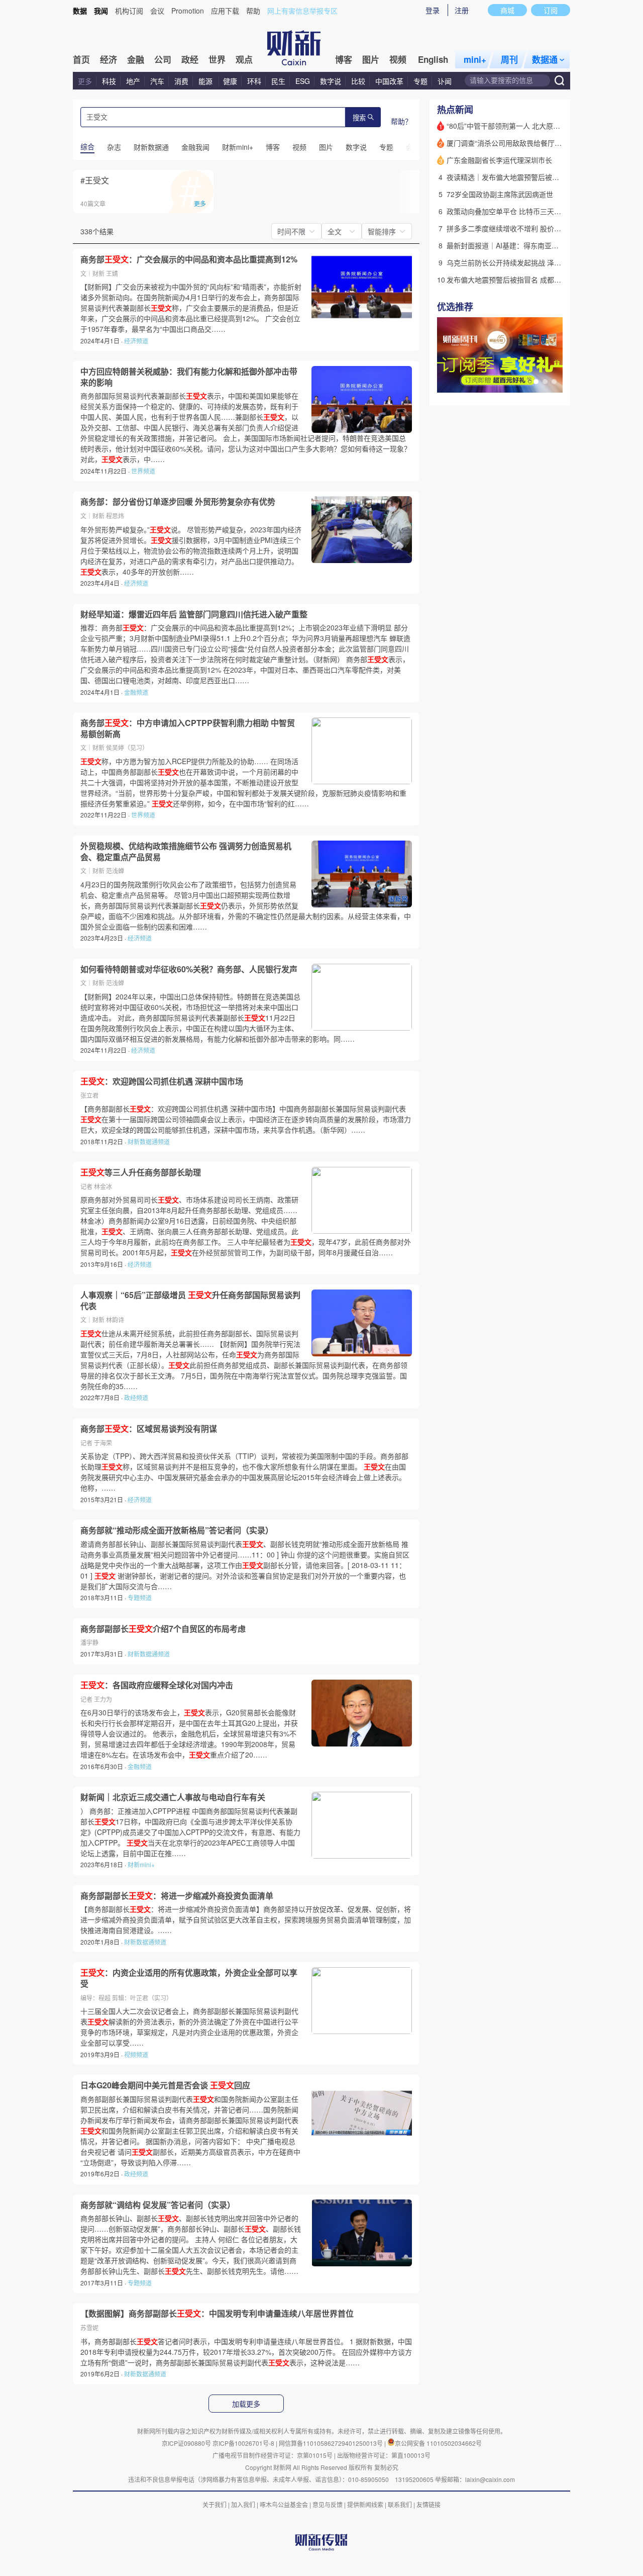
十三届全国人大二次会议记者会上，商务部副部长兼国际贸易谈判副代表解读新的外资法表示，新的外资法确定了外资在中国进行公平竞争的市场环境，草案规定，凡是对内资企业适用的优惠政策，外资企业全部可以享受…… (189, 2027)
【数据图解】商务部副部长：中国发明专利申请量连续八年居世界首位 (217, 2314)
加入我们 (243, 2504)
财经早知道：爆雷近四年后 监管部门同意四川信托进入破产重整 (194, 614)
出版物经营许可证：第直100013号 (384, 2455)
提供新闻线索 (365, 2504)
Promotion (188, 11)
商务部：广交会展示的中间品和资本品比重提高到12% (189, 259)
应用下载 (225, 11)
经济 (109, 59)
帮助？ (401, 121)
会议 (157, 11)
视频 (398, 59)
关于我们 (215, 2504)
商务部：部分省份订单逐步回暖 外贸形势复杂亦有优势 (178, 502)
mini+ (475, 59)
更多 (85, 81)
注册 (462, 10)
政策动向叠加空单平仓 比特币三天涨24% (511, 211)
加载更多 (246, 2404)
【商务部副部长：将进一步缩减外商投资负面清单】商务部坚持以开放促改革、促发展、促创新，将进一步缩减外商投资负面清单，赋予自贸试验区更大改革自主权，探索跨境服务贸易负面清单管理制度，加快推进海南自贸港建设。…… (246, 1919)
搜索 (359, 118)
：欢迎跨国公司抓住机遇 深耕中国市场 (162, 1081)
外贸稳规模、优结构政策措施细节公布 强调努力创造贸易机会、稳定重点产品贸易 (186, 851)
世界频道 (143, 471)
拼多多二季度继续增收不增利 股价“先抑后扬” (517, 228)
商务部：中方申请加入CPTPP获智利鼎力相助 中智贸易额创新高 (188, 728)
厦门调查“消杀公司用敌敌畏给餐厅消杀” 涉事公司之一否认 (538, 143)
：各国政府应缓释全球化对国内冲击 (157, 1685)
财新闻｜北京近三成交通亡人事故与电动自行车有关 (173, 1797)
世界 (217, 59)
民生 (278, 81)
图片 (371, 59)
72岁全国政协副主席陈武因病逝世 (500, 194)
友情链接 (428, 2504)
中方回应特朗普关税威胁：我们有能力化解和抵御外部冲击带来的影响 (189, 377)
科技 (109, 81)
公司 (163, 59)
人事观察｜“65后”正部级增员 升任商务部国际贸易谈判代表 (190, 1300)
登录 (433, 10)
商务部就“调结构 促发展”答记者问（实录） (158, 2205)
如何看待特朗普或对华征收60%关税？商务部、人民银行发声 (189, 969)
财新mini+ (141, 1864)
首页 (81, 59)
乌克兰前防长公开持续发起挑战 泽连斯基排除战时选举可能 (539, 262)
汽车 (157, 81)
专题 (420, 81)
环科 (254, 81)
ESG (303, 81)
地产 (133, 81)
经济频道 (136, 341)
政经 (190, 59)
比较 (358, 81)
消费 (181, 81)
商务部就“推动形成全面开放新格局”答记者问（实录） (177, 1530)
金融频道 (136, 692)
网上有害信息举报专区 (302, 11)
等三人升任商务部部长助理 (141, 1172)
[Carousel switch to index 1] (536, 382)
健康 (230, 81)
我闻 (101, 11)
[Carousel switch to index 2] (545, 382)
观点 (244, 59)
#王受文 (95, 180)
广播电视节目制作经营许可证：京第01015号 (273, 2455)
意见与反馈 (328, 2504)
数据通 (545, 59)
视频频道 (136, 2054)
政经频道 (136, 1397)
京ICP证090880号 (186, 2443)
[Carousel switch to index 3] (554, 382)
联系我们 (400, 2504)
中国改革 (389, 81)
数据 (80, 11)
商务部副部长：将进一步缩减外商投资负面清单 (177, 1896)
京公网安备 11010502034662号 (438, 2443)
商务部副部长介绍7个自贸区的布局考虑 (163, 1629)
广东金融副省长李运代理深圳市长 (499, 160)
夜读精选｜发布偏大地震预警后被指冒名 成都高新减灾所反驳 (543, 177)
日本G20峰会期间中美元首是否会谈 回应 (165, 2085)
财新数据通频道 (149, 1141)
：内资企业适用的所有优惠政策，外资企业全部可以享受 (189, 1978)
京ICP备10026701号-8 (244, 2443)
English (433, 59)
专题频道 (140, 1597)
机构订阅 (129, 11)
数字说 (331, 81)
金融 (136, 59)
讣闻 (445, 81)
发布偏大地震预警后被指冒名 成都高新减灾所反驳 (525, 280)
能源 (206, 81)
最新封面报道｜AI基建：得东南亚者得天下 (513, 245)
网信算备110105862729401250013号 (332, 2443)
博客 (344, 59)
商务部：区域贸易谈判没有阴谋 (149, 1429)
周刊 (509, 59)
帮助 (253, 11)
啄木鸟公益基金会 (285, 2504)
